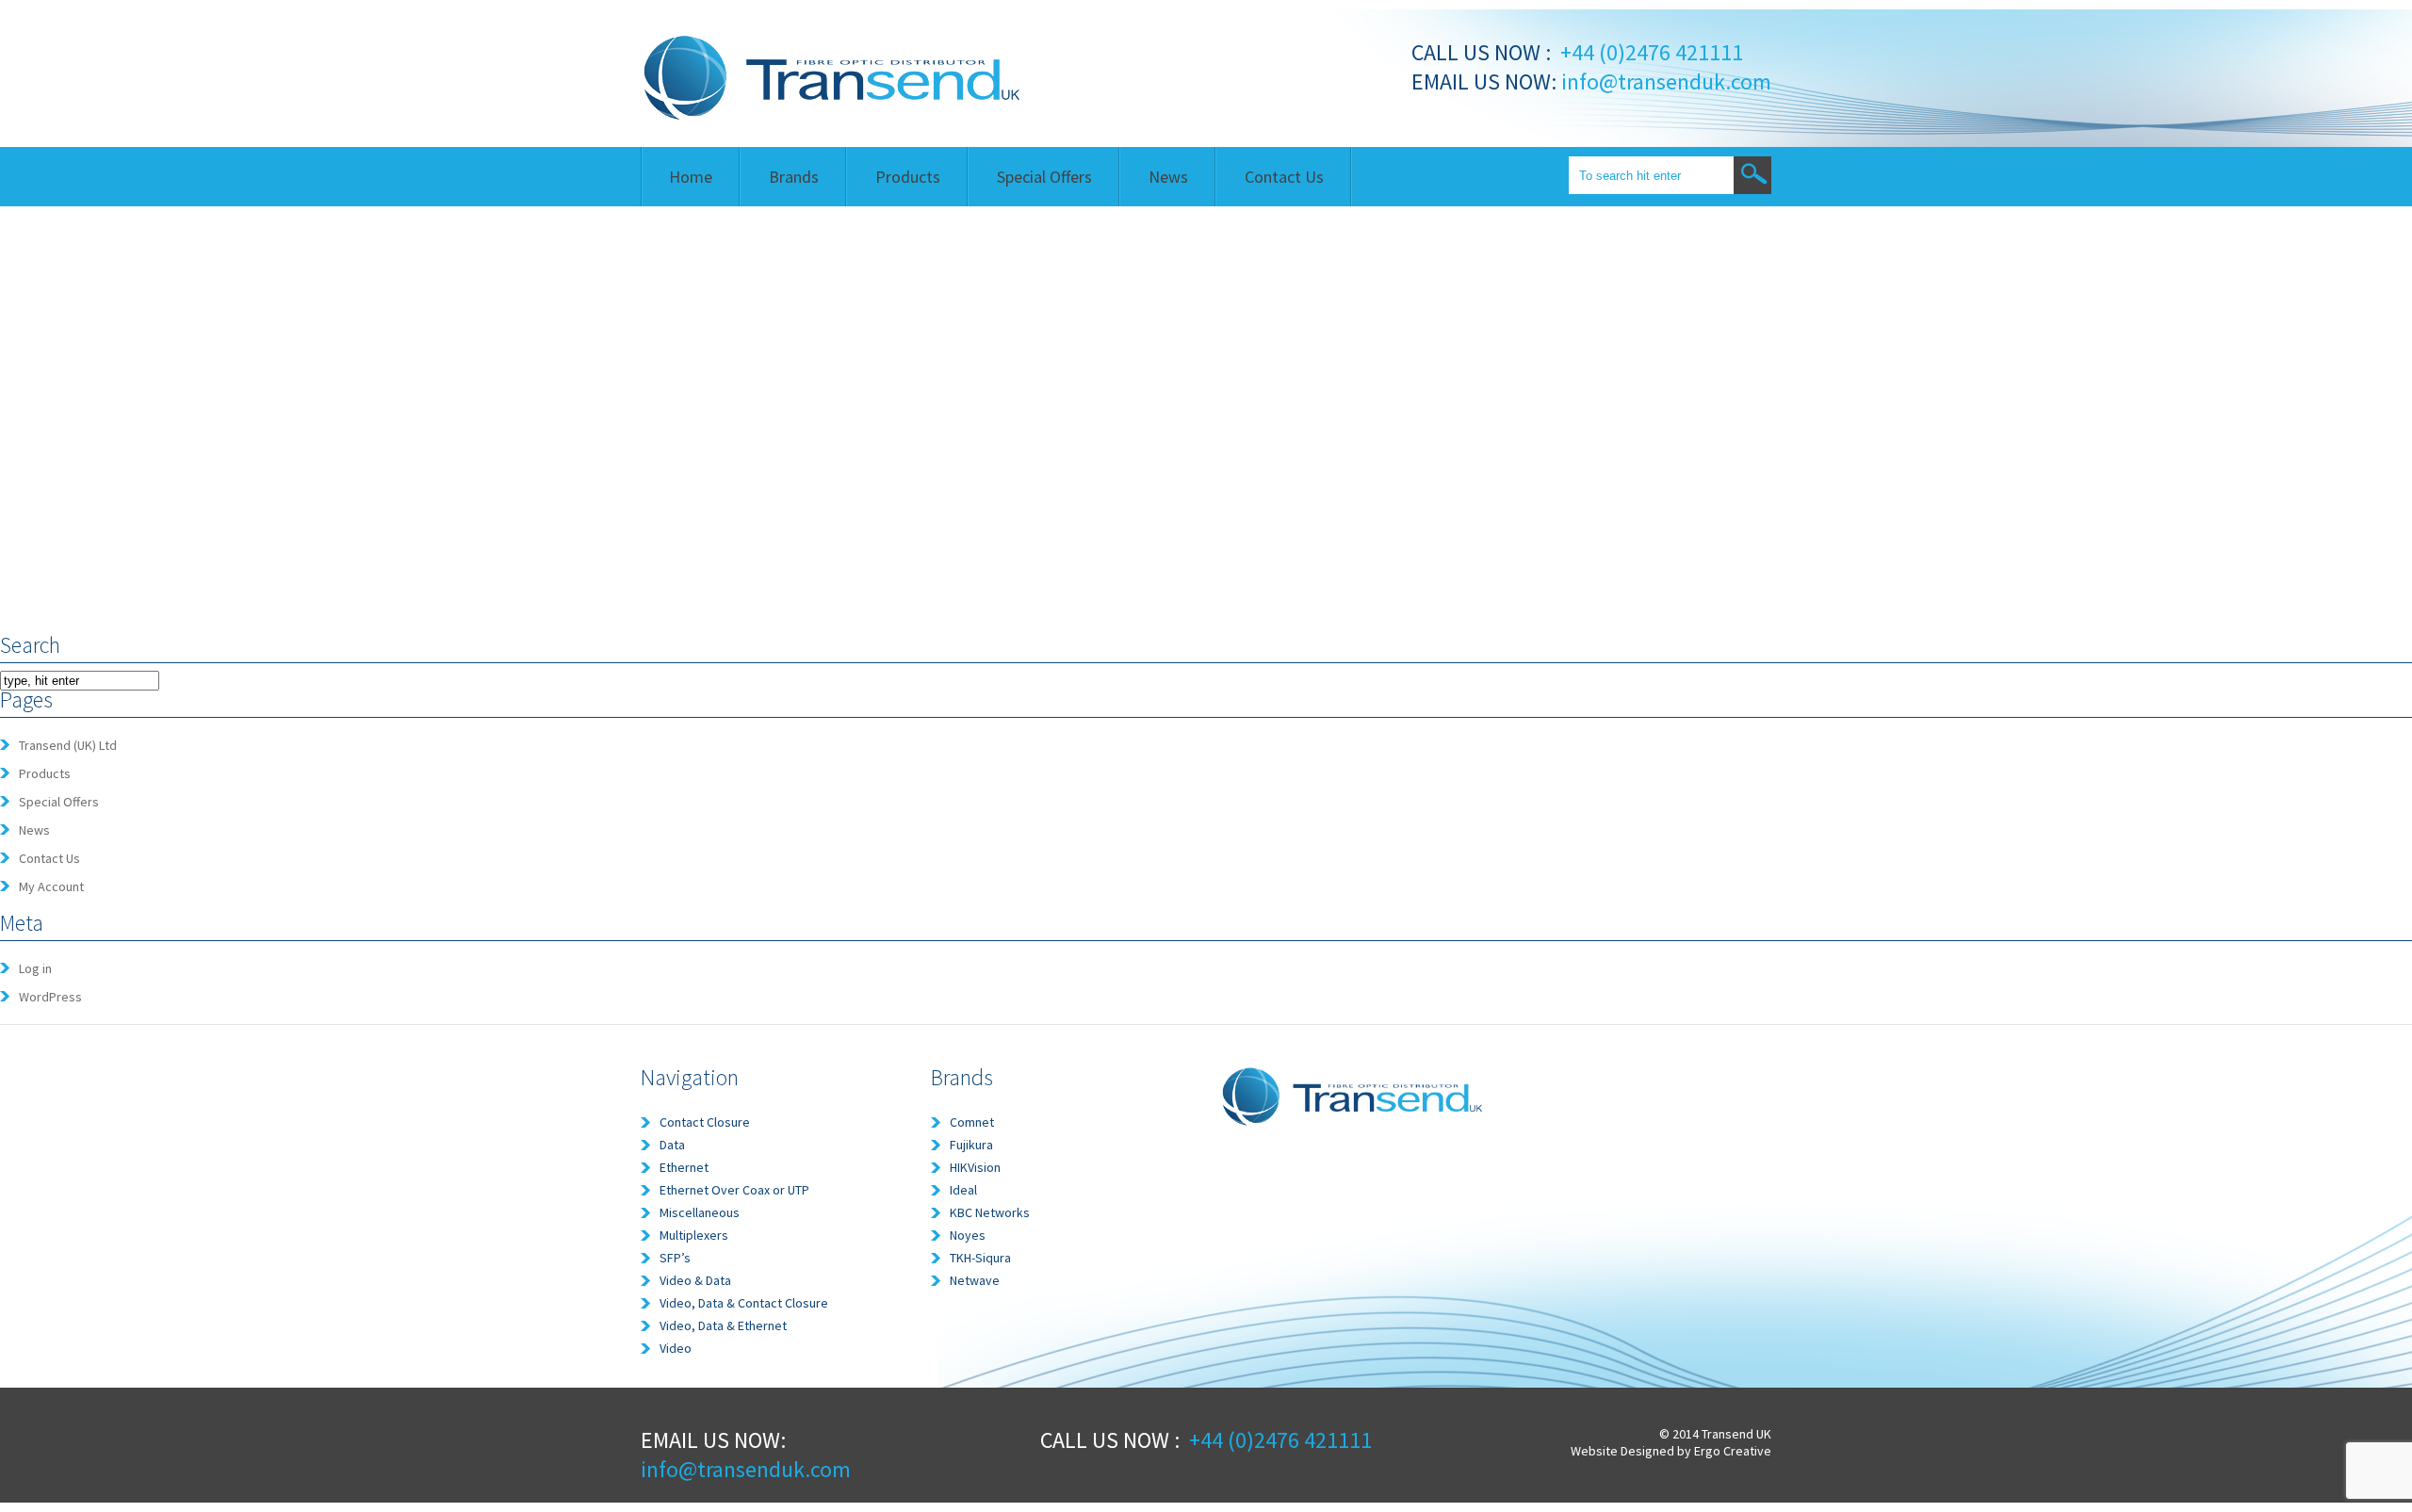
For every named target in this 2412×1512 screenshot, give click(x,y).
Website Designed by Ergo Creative (1671, 1451)
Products (908, 177)
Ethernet (684, 1167)
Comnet (972, 1122)
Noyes (968, 1235)
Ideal (963, 1190)
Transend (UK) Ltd (68, 745)
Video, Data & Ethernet (723, 1325)
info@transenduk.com (1664, 81)
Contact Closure (705, 1122)
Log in (35, 968)
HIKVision (975, 1167)
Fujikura (971, 1145)
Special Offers (1044, 177)
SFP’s (675, 1258)
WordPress (50, 997)
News (1168, 177)
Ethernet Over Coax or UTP (734, 1190)
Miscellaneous (700, 1212)
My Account (51, 886)
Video (676, 1348)
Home (691, 177)
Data (672, 1145)
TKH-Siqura (980, 1258)
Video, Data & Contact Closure (744, 1303)
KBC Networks (990, 1212)
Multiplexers (694, 1235)
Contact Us (1284, 177)
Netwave (975, 1280)
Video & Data (695, 1280)
